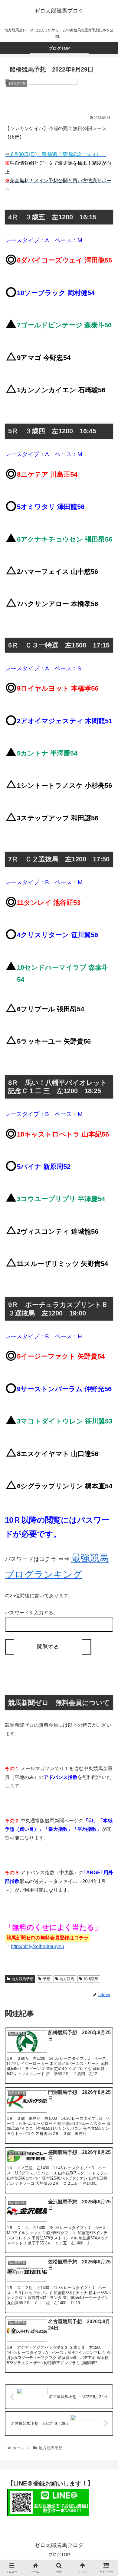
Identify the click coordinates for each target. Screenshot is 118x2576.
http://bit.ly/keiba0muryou (38, 1946)
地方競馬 (67, 1979)
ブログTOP (59, 2555)
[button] (106, 1317)
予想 (47, 1979)
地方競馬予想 (22, 1979)
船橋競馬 (91, 1979)
